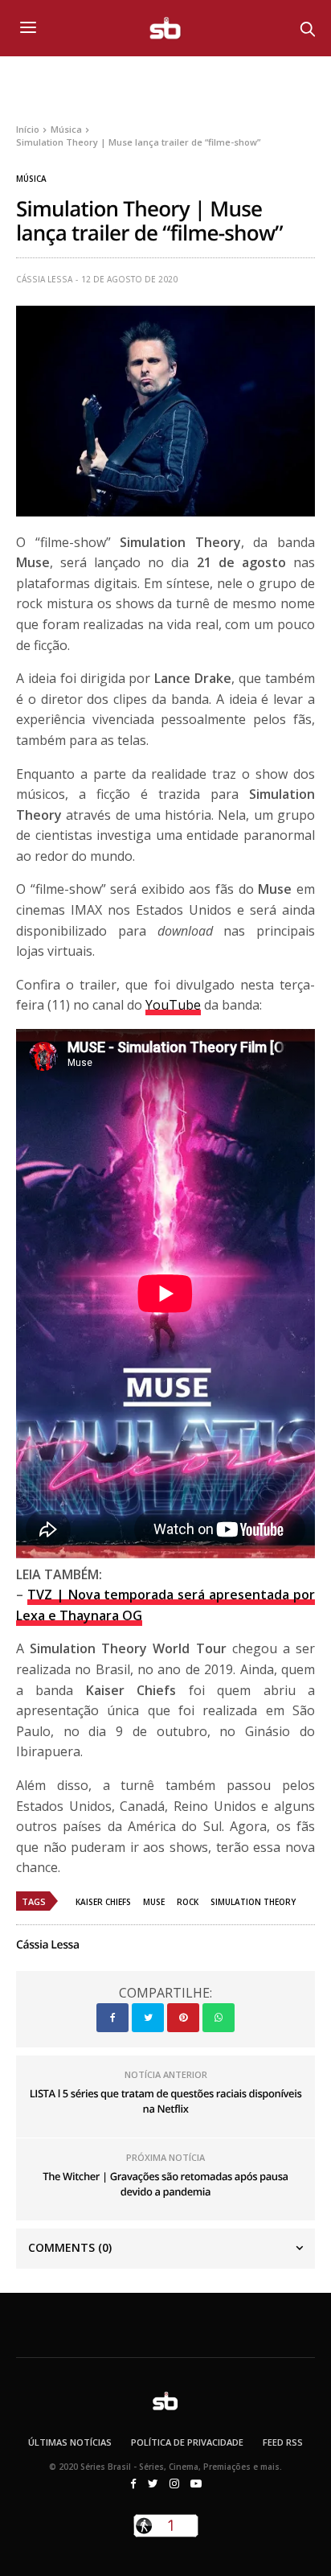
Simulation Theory (253, 1902)
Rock (188, 1902)
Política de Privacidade (187, 2442)
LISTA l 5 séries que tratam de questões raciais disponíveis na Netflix (166, 2101)
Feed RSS (283, 2442)
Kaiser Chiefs (103, 1902)
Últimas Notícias (70, 2442)
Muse (154, 1902)
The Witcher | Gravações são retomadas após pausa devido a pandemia (165, 2184)
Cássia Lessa (44, 279)
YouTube (173, 1005)
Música (31, 179)
